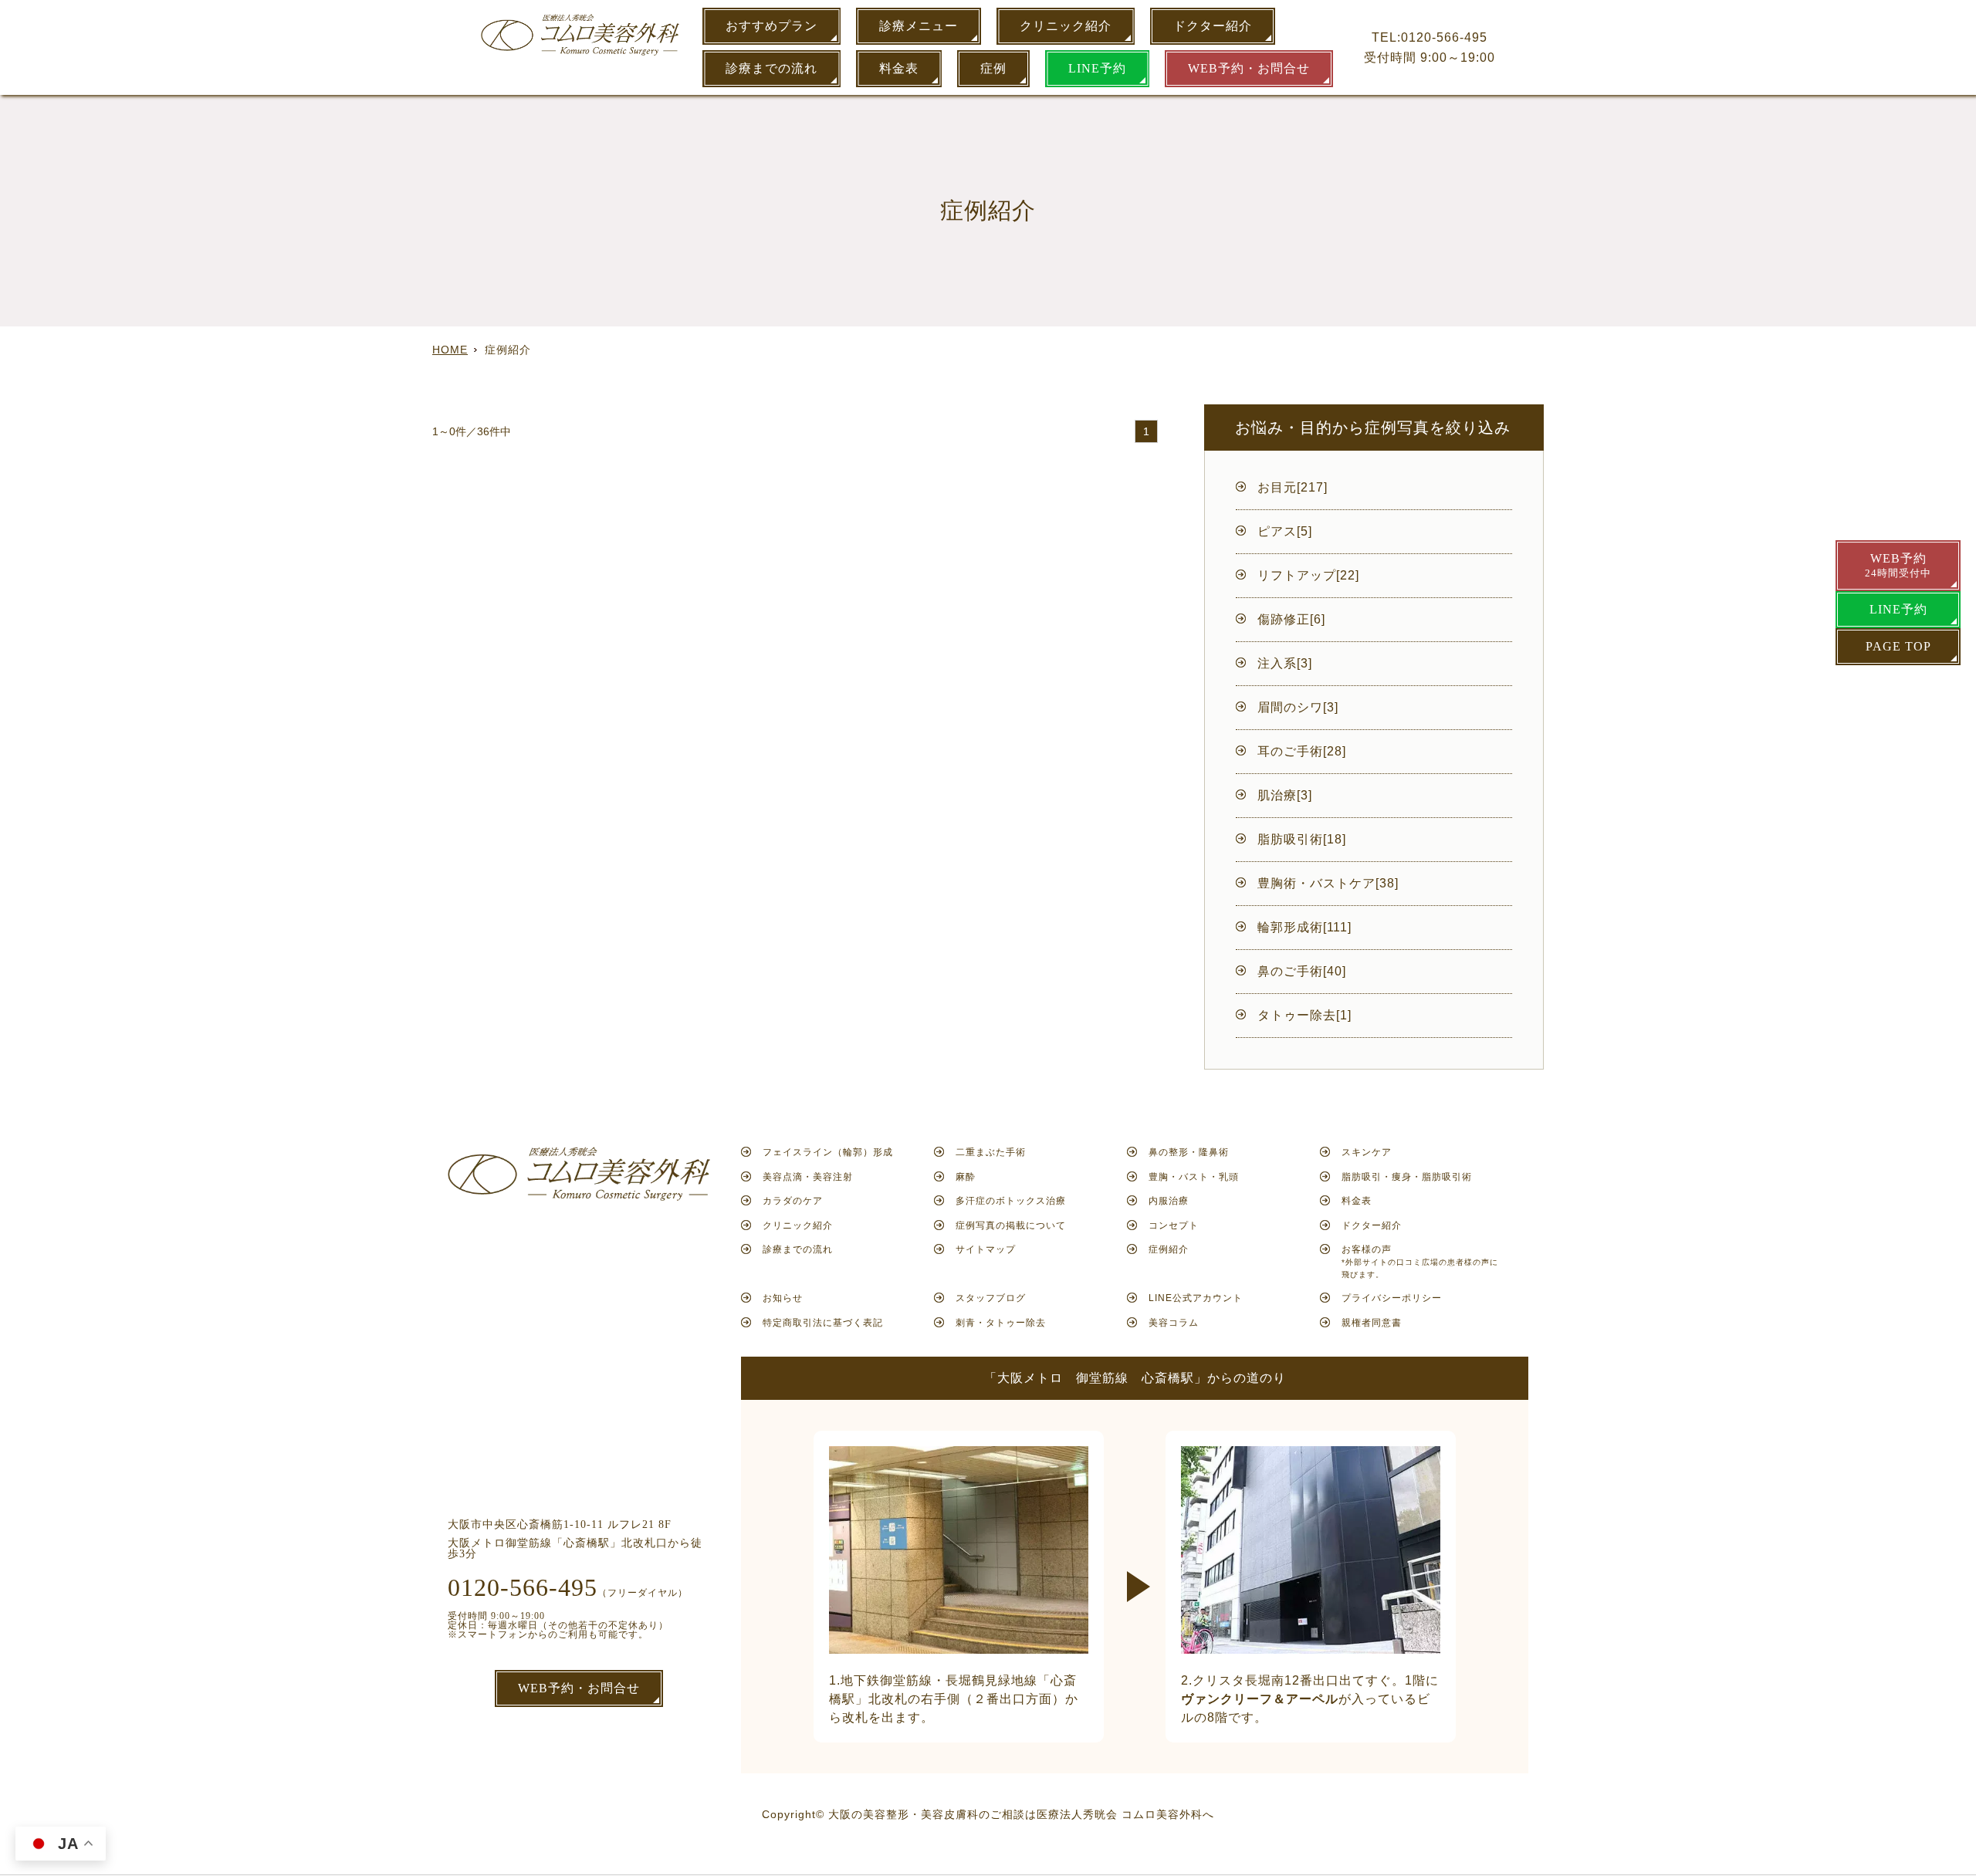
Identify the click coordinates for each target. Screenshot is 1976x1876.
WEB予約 (1898, 565)
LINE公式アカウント (1196, 1298)
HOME (450, 350)
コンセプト (1174, 1225)
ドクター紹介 (1213, 26)
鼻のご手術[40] (1302, 971)
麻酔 (966, 1177)
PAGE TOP (1898, 646)
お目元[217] (1293, 487)
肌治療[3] (1285, 795)
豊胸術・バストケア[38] (1328, 883)
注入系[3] (1285, 663)
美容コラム (1174, 1323)
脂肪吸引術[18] (1302, 839)
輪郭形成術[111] (1304, 927)
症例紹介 (1169, 1249)
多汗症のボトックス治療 (1011, 1201)
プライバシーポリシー (1392, 1298)
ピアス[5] (1285, 531)
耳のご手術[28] (1302, 751)
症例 (993, 68)
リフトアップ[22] (1308, 575)
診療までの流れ (771, 68)
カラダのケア (793, 1201)
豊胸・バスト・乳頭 (1194, 1177)
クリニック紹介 (1066, 26)
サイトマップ (986, 1249)
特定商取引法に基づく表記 (823, 1323)
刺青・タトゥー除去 (1001, 1323)
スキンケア (1367, 1152)
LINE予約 (1097, 68)
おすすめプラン (771, 26)
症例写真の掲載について (1011, 1225)
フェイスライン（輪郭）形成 (828, 1152)
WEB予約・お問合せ (1249, 68)
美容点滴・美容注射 (808, 1177)
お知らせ (783, 1298)
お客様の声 (1420, 1261)
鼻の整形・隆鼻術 (1189, 1152)
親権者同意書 (1372, 1323)
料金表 (899, 68)
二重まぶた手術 (991, 1152)
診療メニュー (919, 26)
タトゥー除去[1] (1304, 1015)
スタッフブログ (991, 1298)
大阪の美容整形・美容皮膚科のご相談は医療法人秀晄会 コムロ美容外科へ (1021, 1814)
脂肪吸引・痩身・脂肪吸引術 (1407, 1177)
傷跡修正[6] (1291, 619)
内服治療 (1169, 1201)
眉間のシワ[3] (1298, 707)
